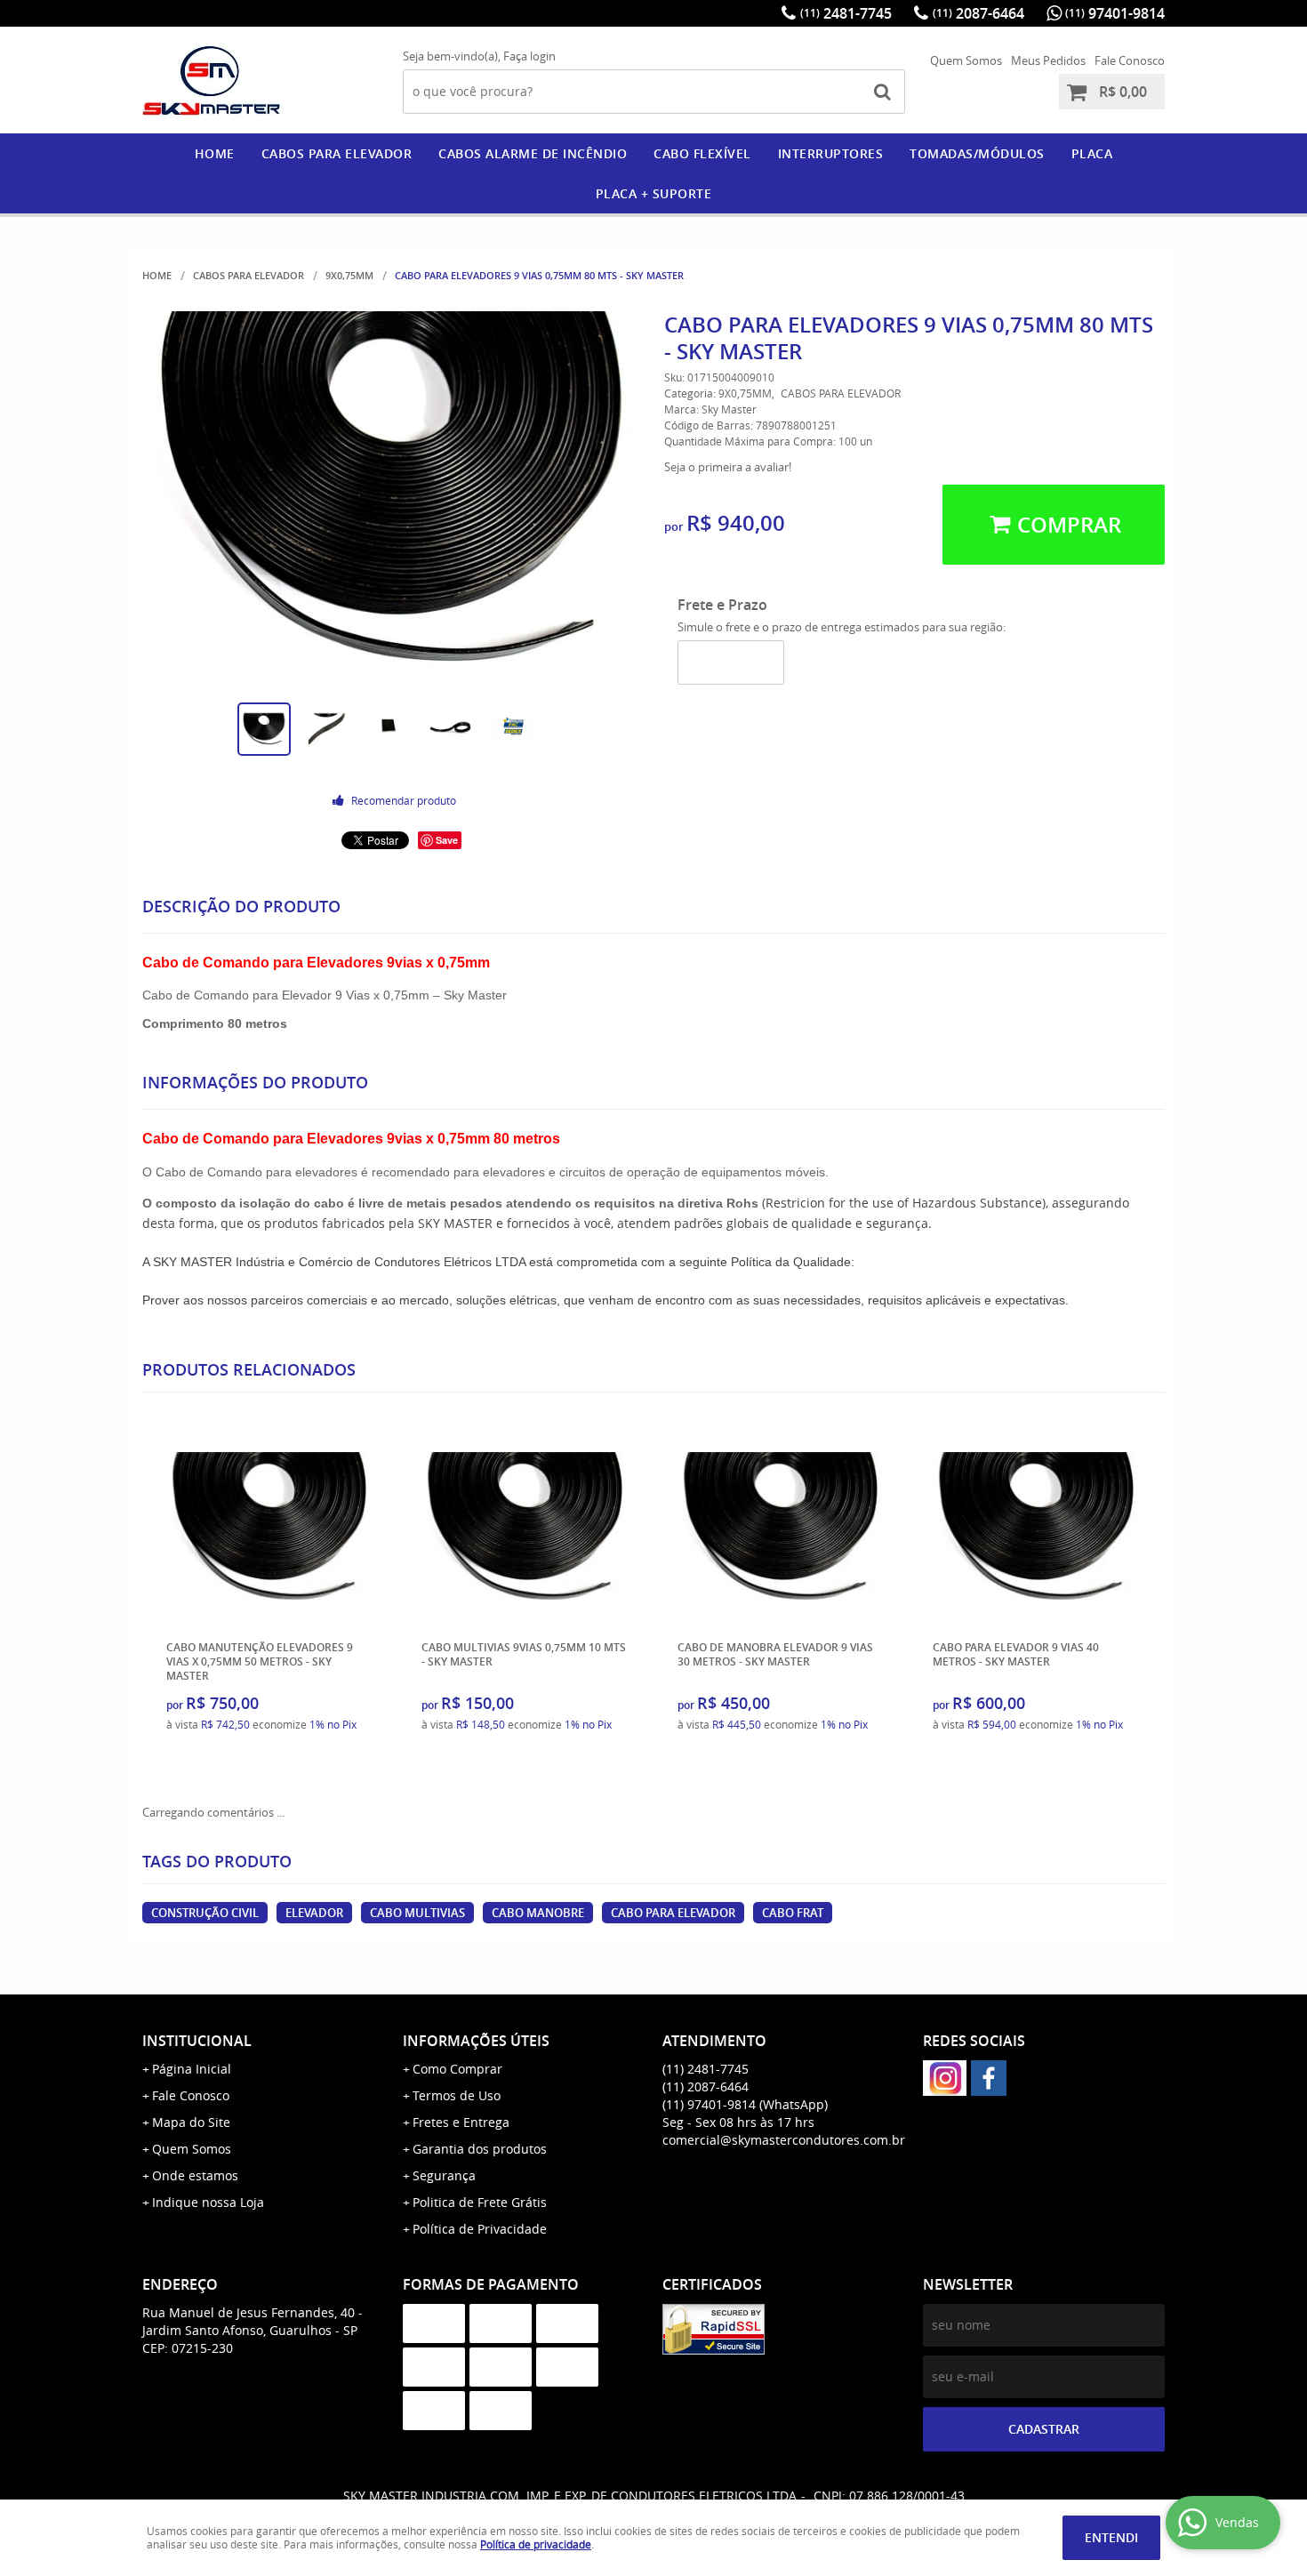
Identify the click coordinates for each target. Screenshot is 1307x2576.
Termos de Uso (457, 2095)
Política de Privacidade (480, 2229)
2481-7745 (846, 13)
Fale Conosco (1130, 60)
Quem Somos (966, 60)
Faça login (529, 56)
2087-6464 (978, 13)
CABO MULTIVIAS (417, 1913)
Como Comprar (457, 2069)
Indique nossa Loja (208, 2202)
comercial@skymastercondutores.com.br (784, 2140)
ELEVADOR (314, 1913)
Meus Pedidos (1048, 60)
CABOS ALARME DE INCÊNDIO (533, 153)
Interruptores (831, 153)
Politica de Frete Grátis (480, 2202)
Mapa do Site (191, 2122)
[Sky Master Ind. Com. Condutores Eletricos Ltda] (989, 2078)
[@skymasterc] (945, 2078)
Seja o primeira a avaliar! (728, 467)
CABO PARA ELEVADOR (673, 1913)
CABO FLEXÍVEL (702, 153)
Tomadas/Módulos (977, 153)
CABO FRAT (793, 1913)
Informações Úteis (476, 2041)
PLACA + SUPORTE (654, 193)
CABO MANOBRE (538, 1913)
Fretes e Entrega (461, 2122)
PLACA (1092, 153)
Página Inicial (192, 2069)
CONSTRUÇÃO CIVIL (205, 1913)
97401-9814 (1115, 13)
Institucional (197, 2041)
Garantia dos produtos (480, 2149)
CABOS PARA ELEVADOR (337, 153)
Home (215, 153)
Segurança (444, 2175)
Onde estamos (195, 2175)
